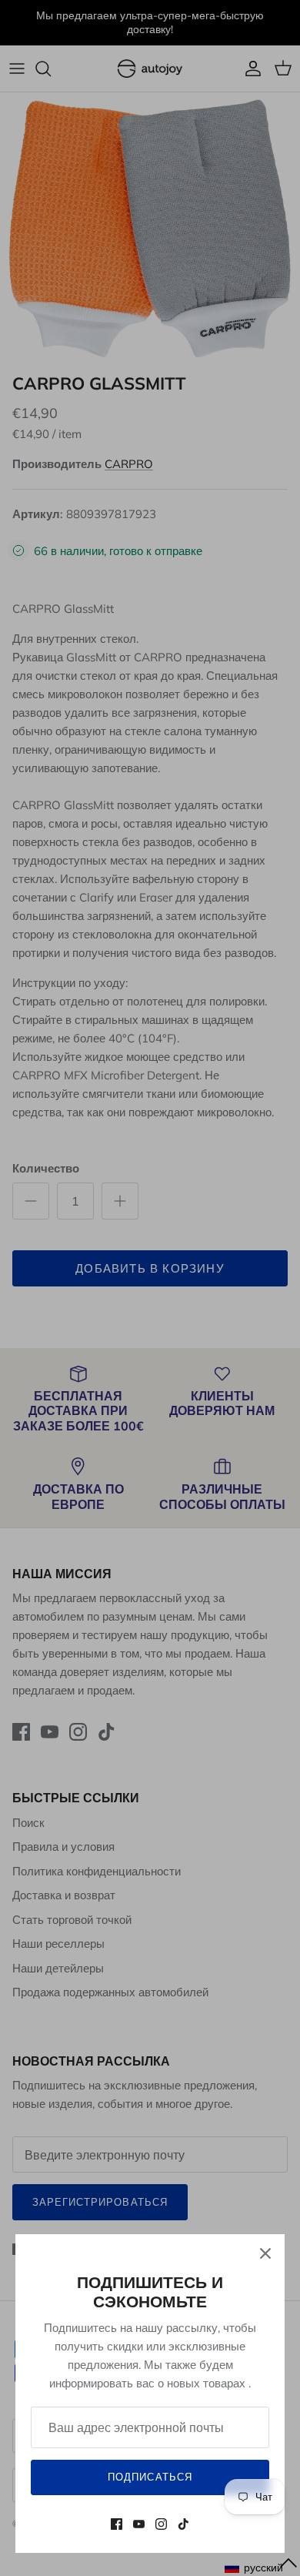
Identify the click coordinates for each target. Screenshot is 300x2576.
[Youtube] (139, 2524)
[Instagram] (161, 2524)
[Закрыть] (265, 2253)
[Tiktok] (183, 2524)
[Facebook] (117, 2524)
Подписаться (150, 2477)
